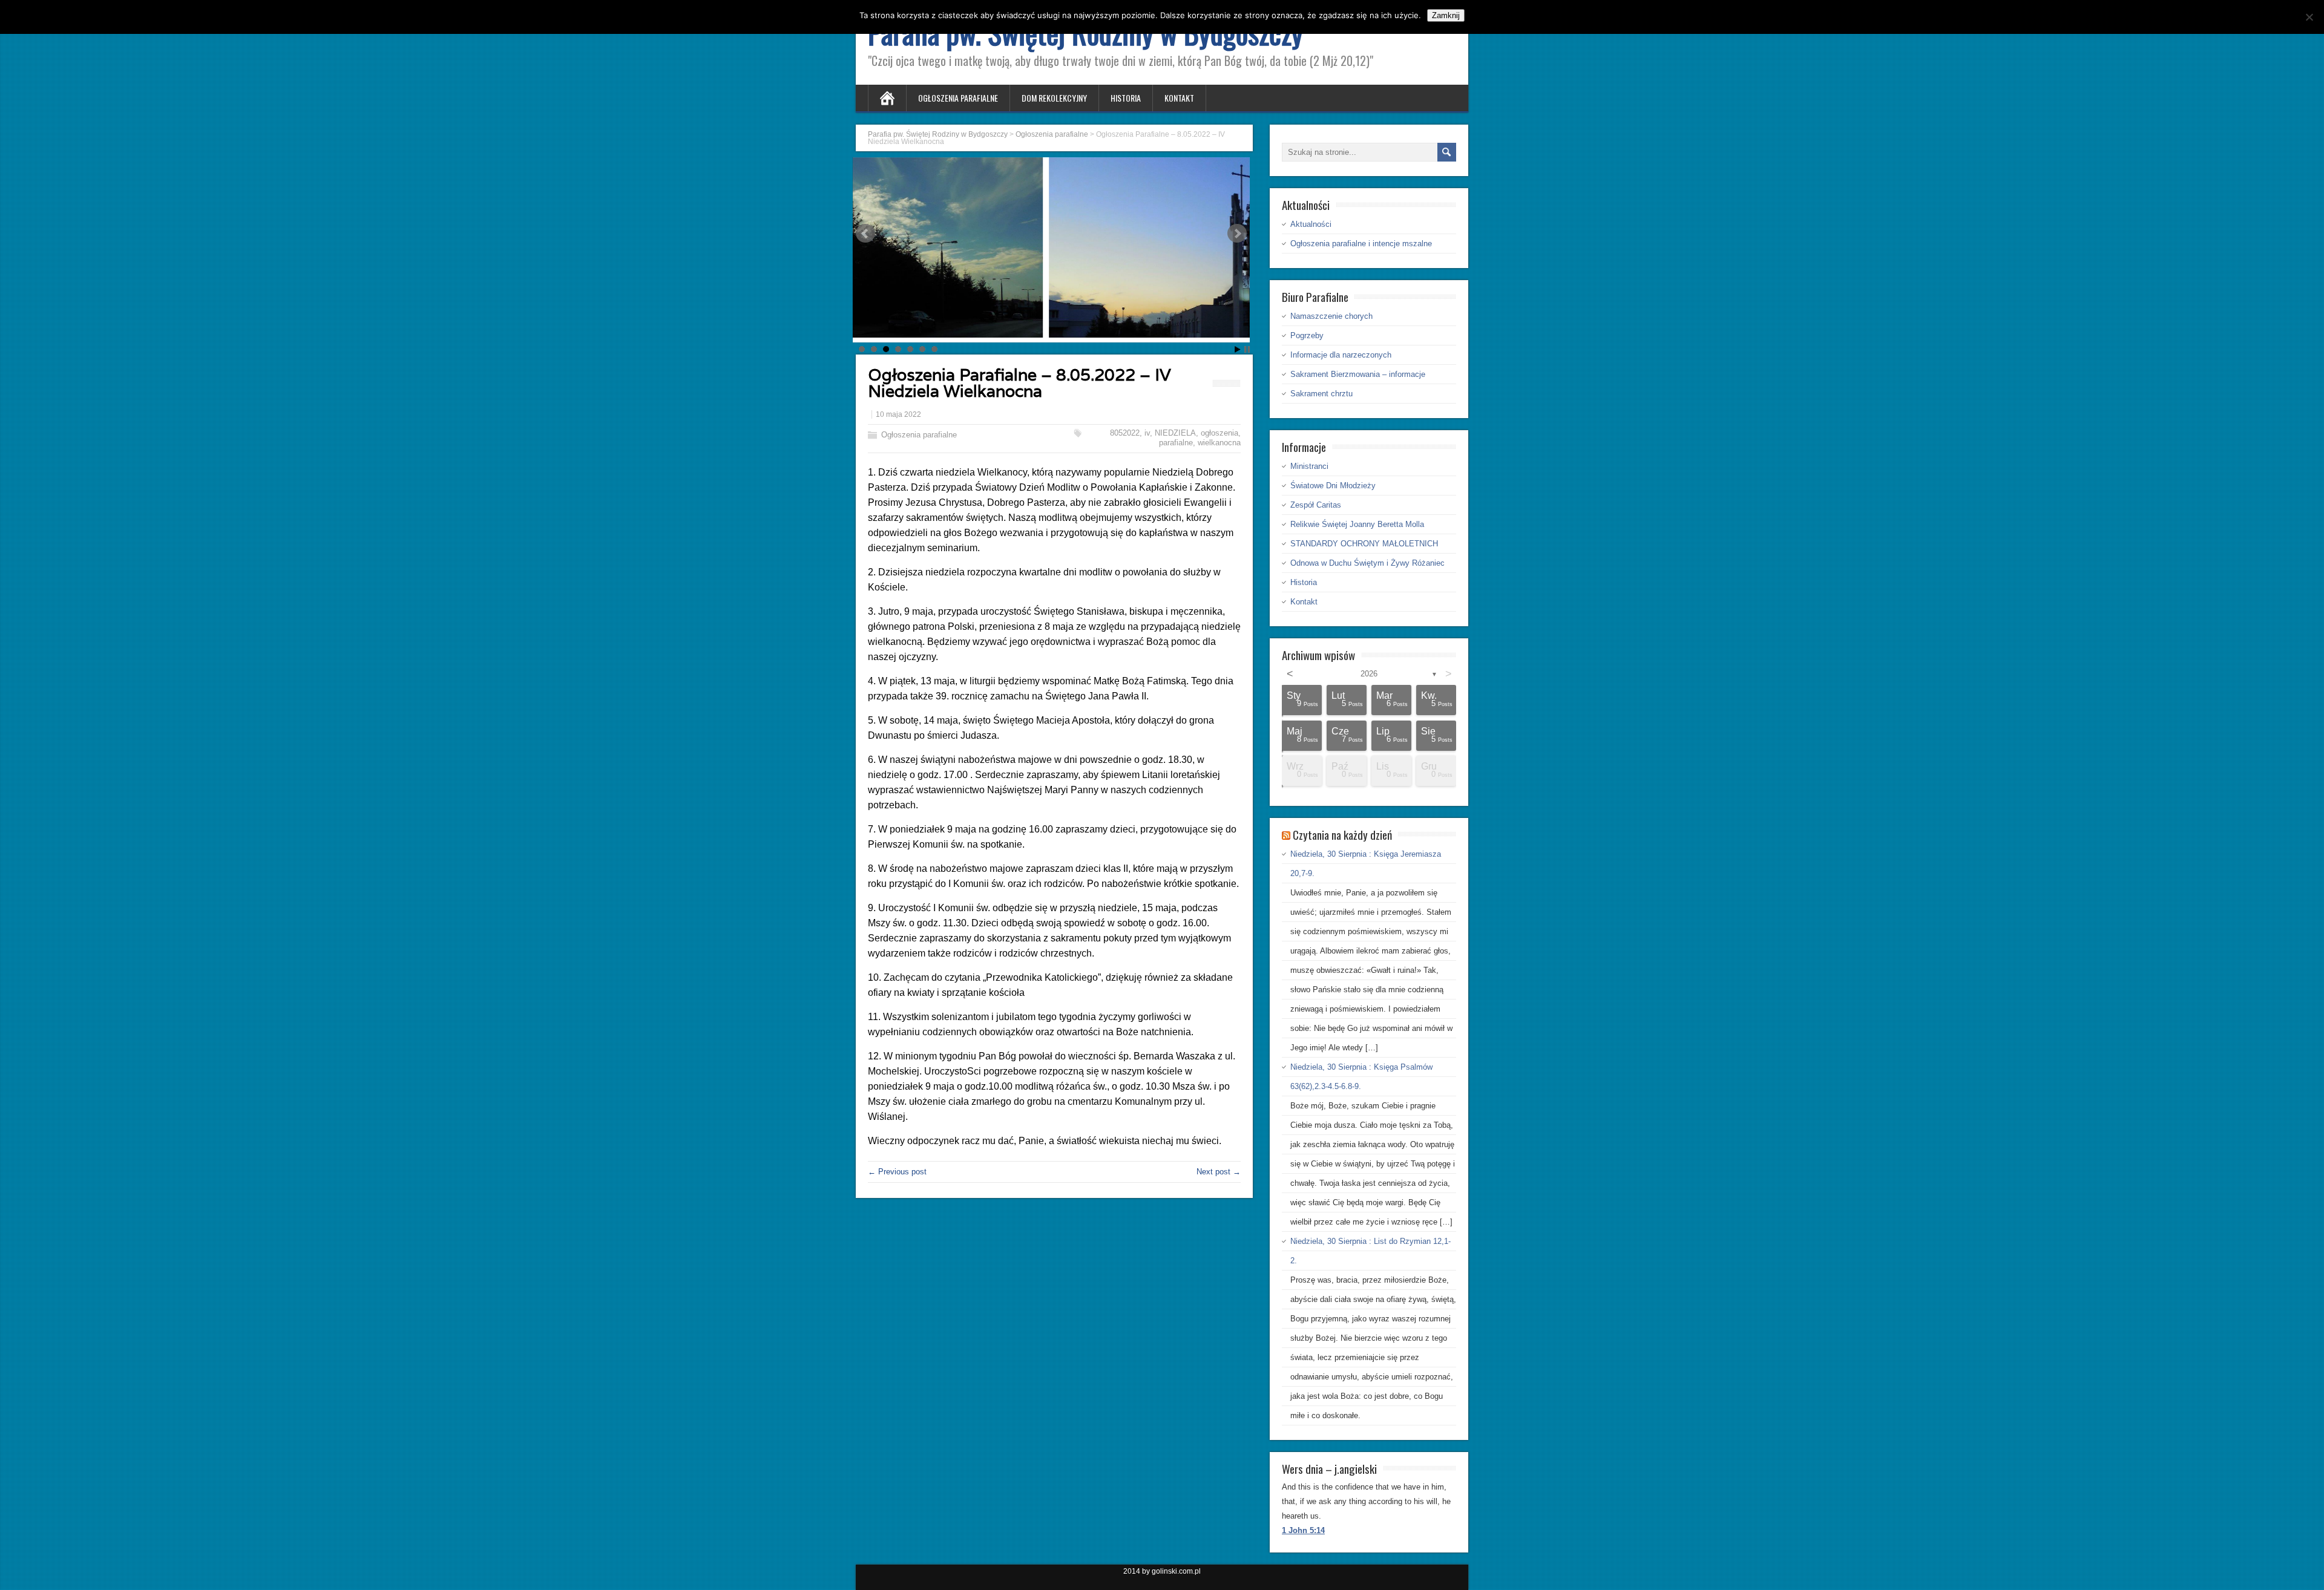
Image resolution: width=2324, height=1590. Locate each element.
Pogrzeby (1307, 335)
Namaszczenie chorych (1331, 316)
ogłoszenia (1219, 433)
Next (1237, 234)
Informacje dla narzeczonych (1341, 355)
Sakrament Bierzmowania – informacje (1358, 374)
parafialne (1176, 443)
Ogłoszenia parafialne (958, 98)
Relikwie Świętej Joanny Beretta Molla (1357, 524)
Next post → (1219, 1172)
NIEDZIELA (1175, 433)
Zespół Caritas (1316, 505)
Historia (1126, 98)
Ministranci (1309, 466)
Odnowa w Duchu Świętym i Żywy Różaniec (1367, 563)
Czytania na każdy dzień (1342, 834)
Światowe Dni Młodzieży (1333, 486)
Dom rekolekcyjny (1054, 98)
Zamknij (1446, 15)
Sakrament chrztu (1321, 394)
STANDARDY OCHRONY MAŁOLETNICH (1364, 544)
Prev (865, 234)
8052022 (1125, 433)
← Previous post (897, 1172)
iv (1147, 433)
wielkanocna (1219, 443)
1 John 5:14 (1303, 1530)
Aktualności (1311, 224)
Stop (1247, 349)
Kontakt (1179, 98)
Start (1238, 349)
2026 (1369, 674)
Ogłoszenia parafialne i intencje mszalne (1361, 244)
